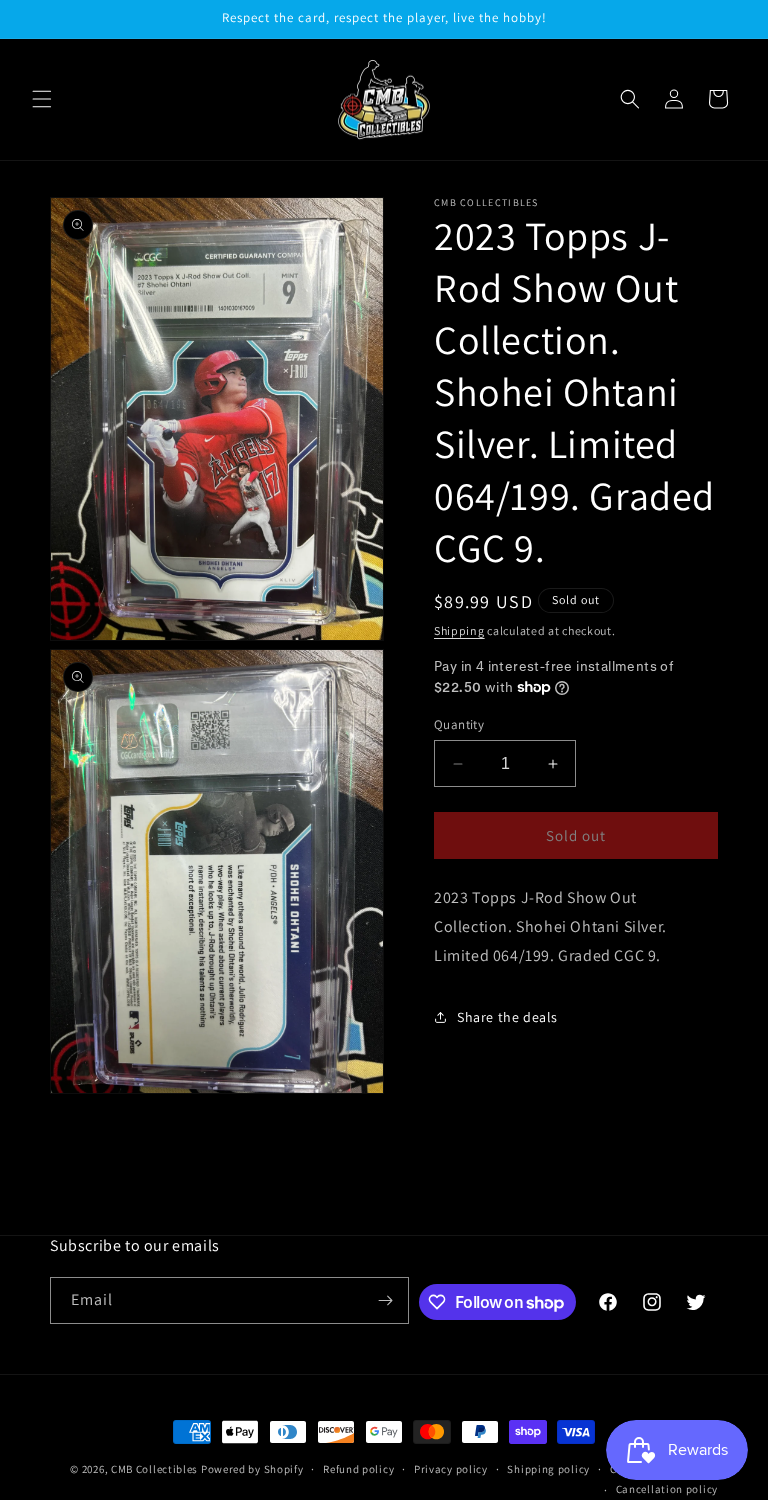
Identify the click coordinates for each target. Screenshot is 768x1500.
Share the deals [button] (507, 1017)
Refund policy (358, 1469)
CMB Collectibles (156, 1469)
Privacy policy (451, 1469)
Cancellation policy (667, 1489)
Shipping (459, 630)
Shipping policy (548, 1469)
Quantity (459, 724)
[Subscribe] (386, 1300)
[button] (42, 99)
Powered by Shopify (252, 1469)
